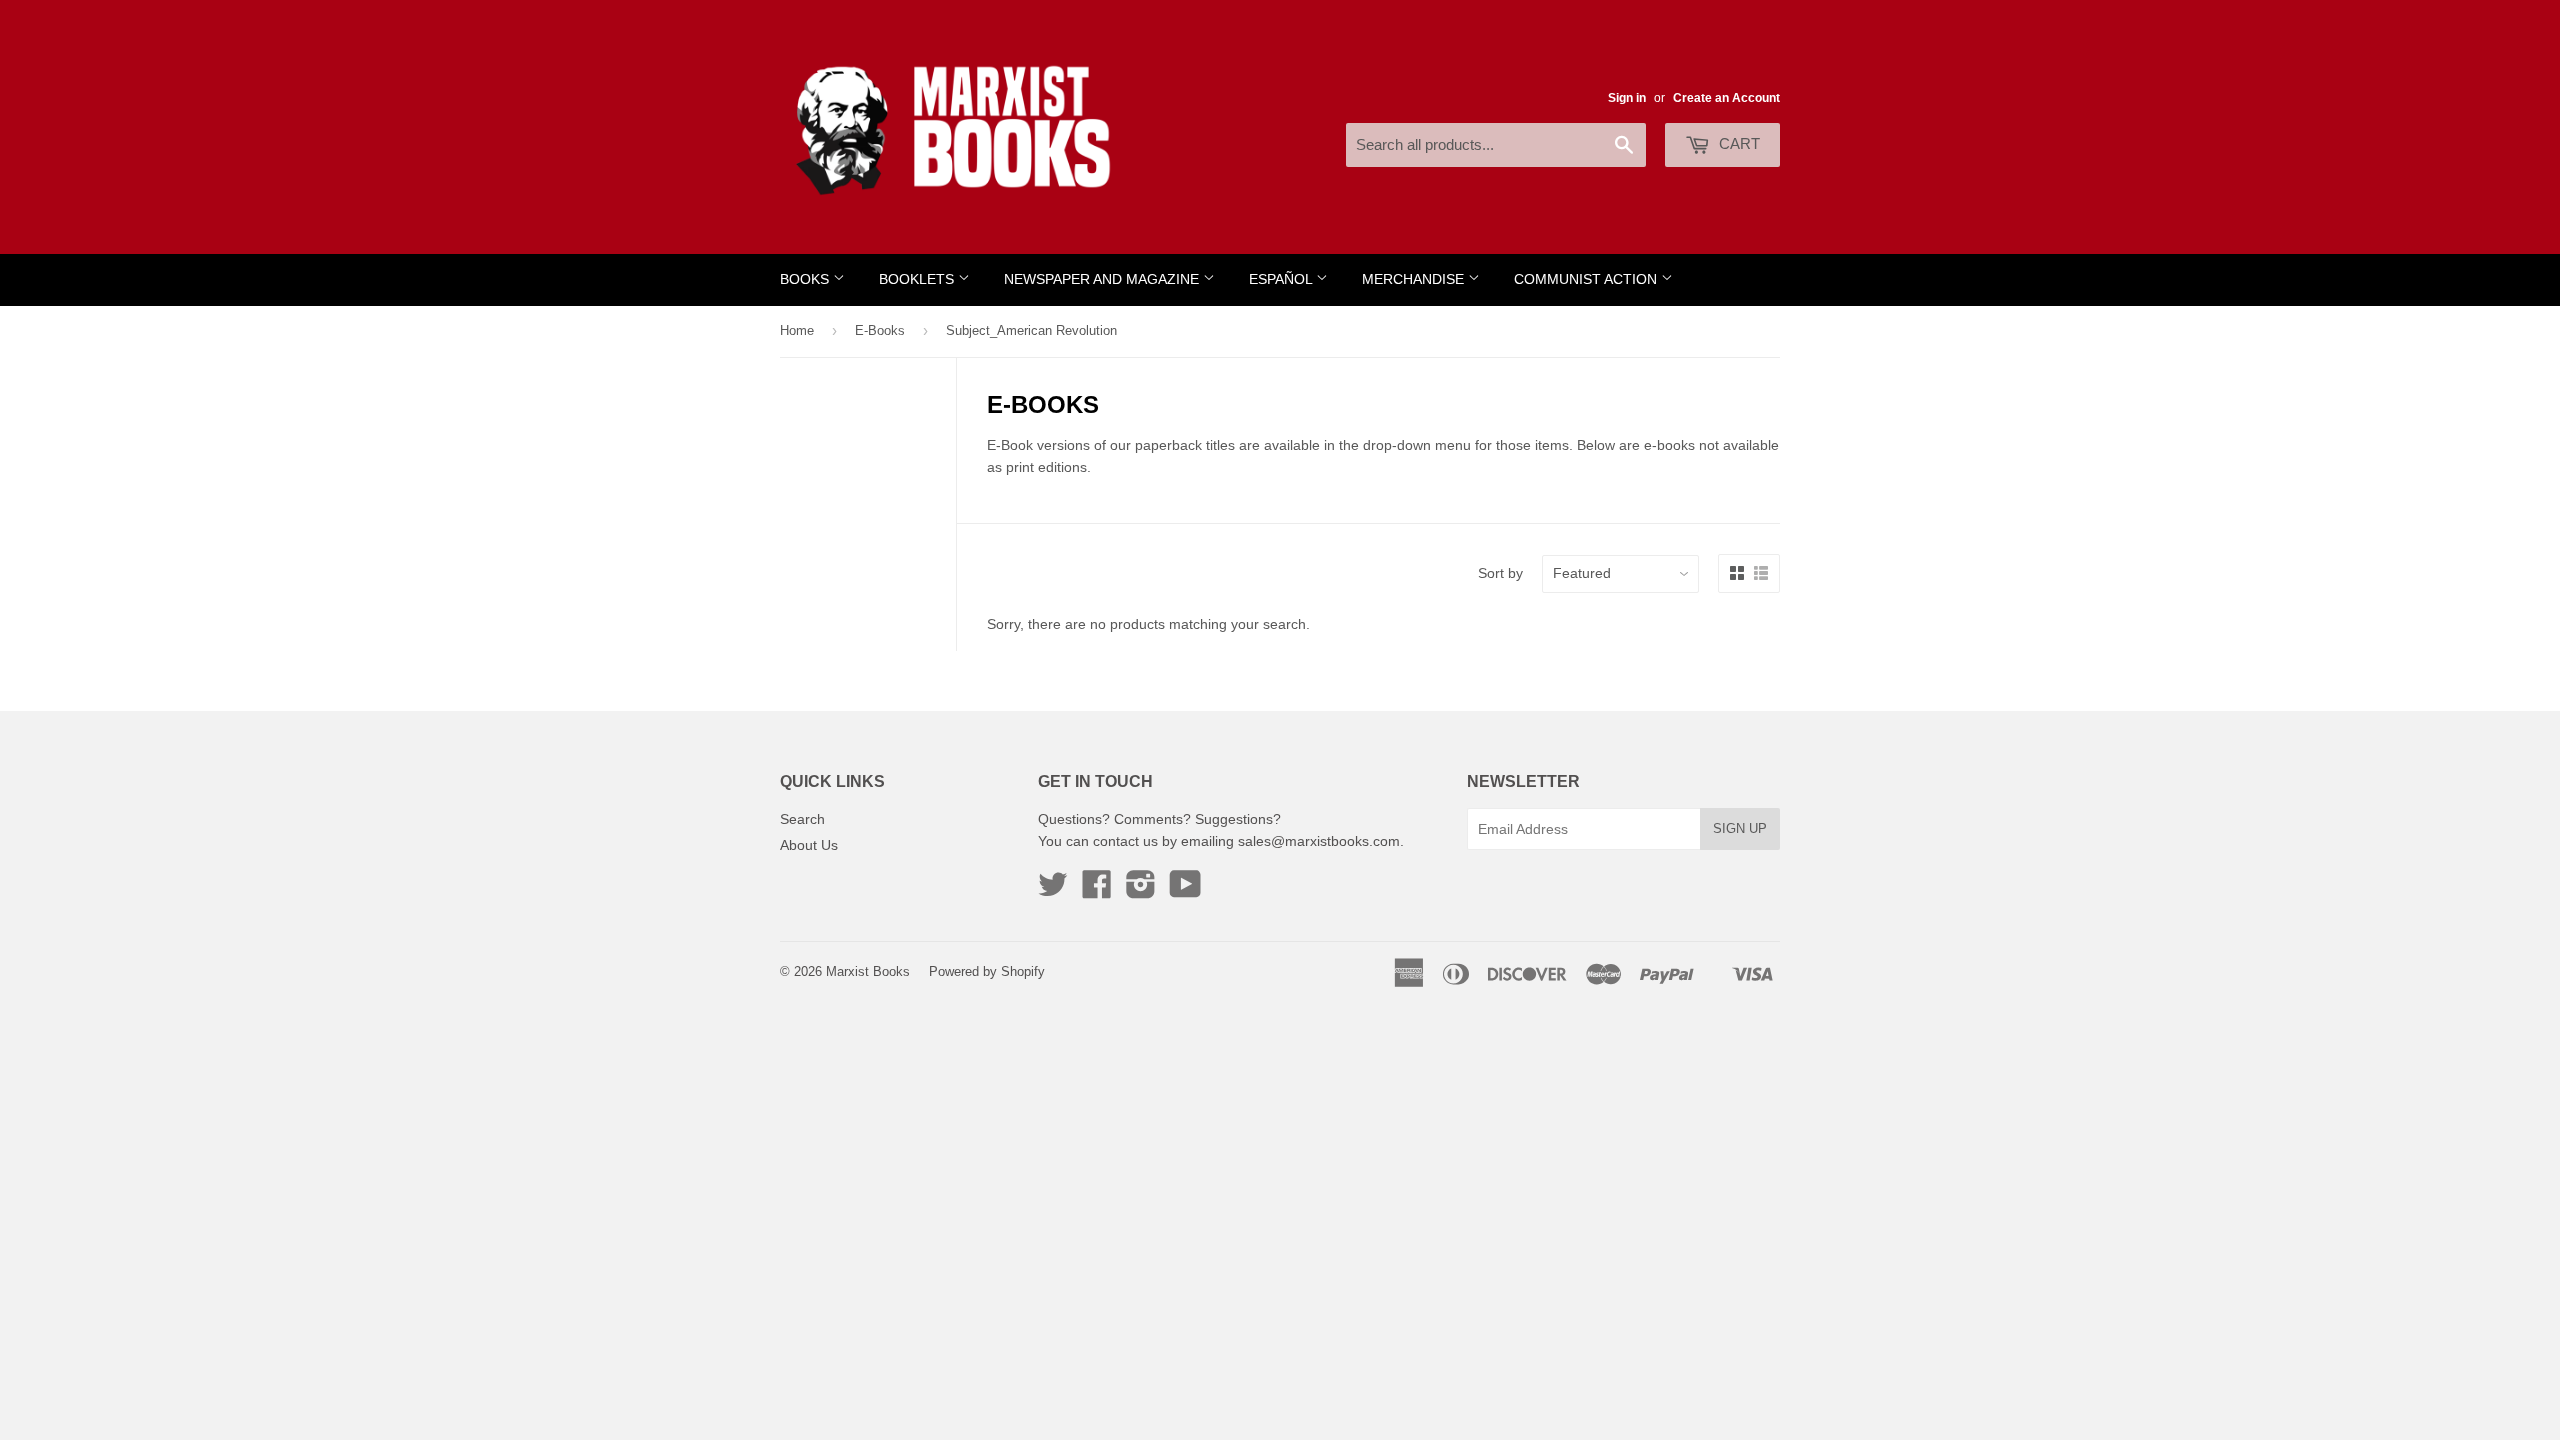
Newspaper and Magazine (1103, 279)
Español (1282, 279)
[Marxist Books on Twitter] (1053, 891)
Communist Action (1587, 279)
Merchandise (1415, 279)
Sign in (1627, 98)
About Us (809, 845)
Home (797, 330)
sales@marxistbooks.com (1319, 841)
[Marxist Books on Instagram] (1141, 891)
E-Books (880, 330)
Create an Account (1726, 98)
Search (802, 819)
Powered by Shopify (987, 971)
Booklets (918, 279)
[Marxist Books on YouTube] (1185, 891)
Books (806, 279)
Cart (1737, 143)
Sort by (1500, 573)
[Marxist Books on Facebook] (1097, 891)
